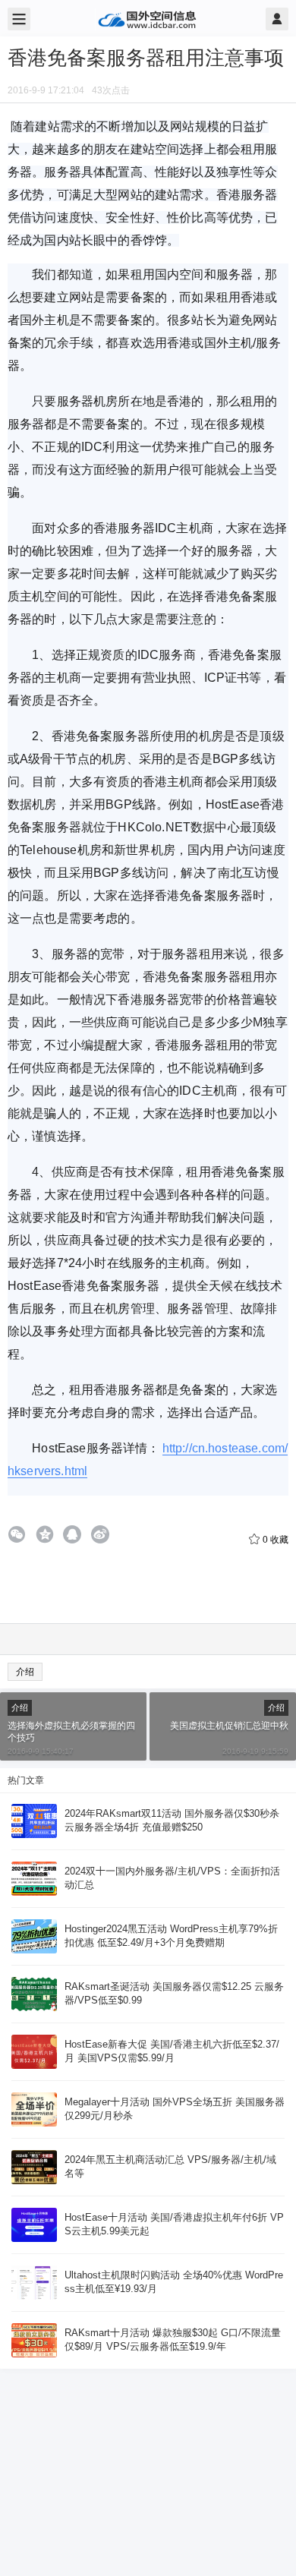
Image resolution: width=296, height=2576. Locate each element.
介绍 (25, 1672)
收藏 (276, 1540)
